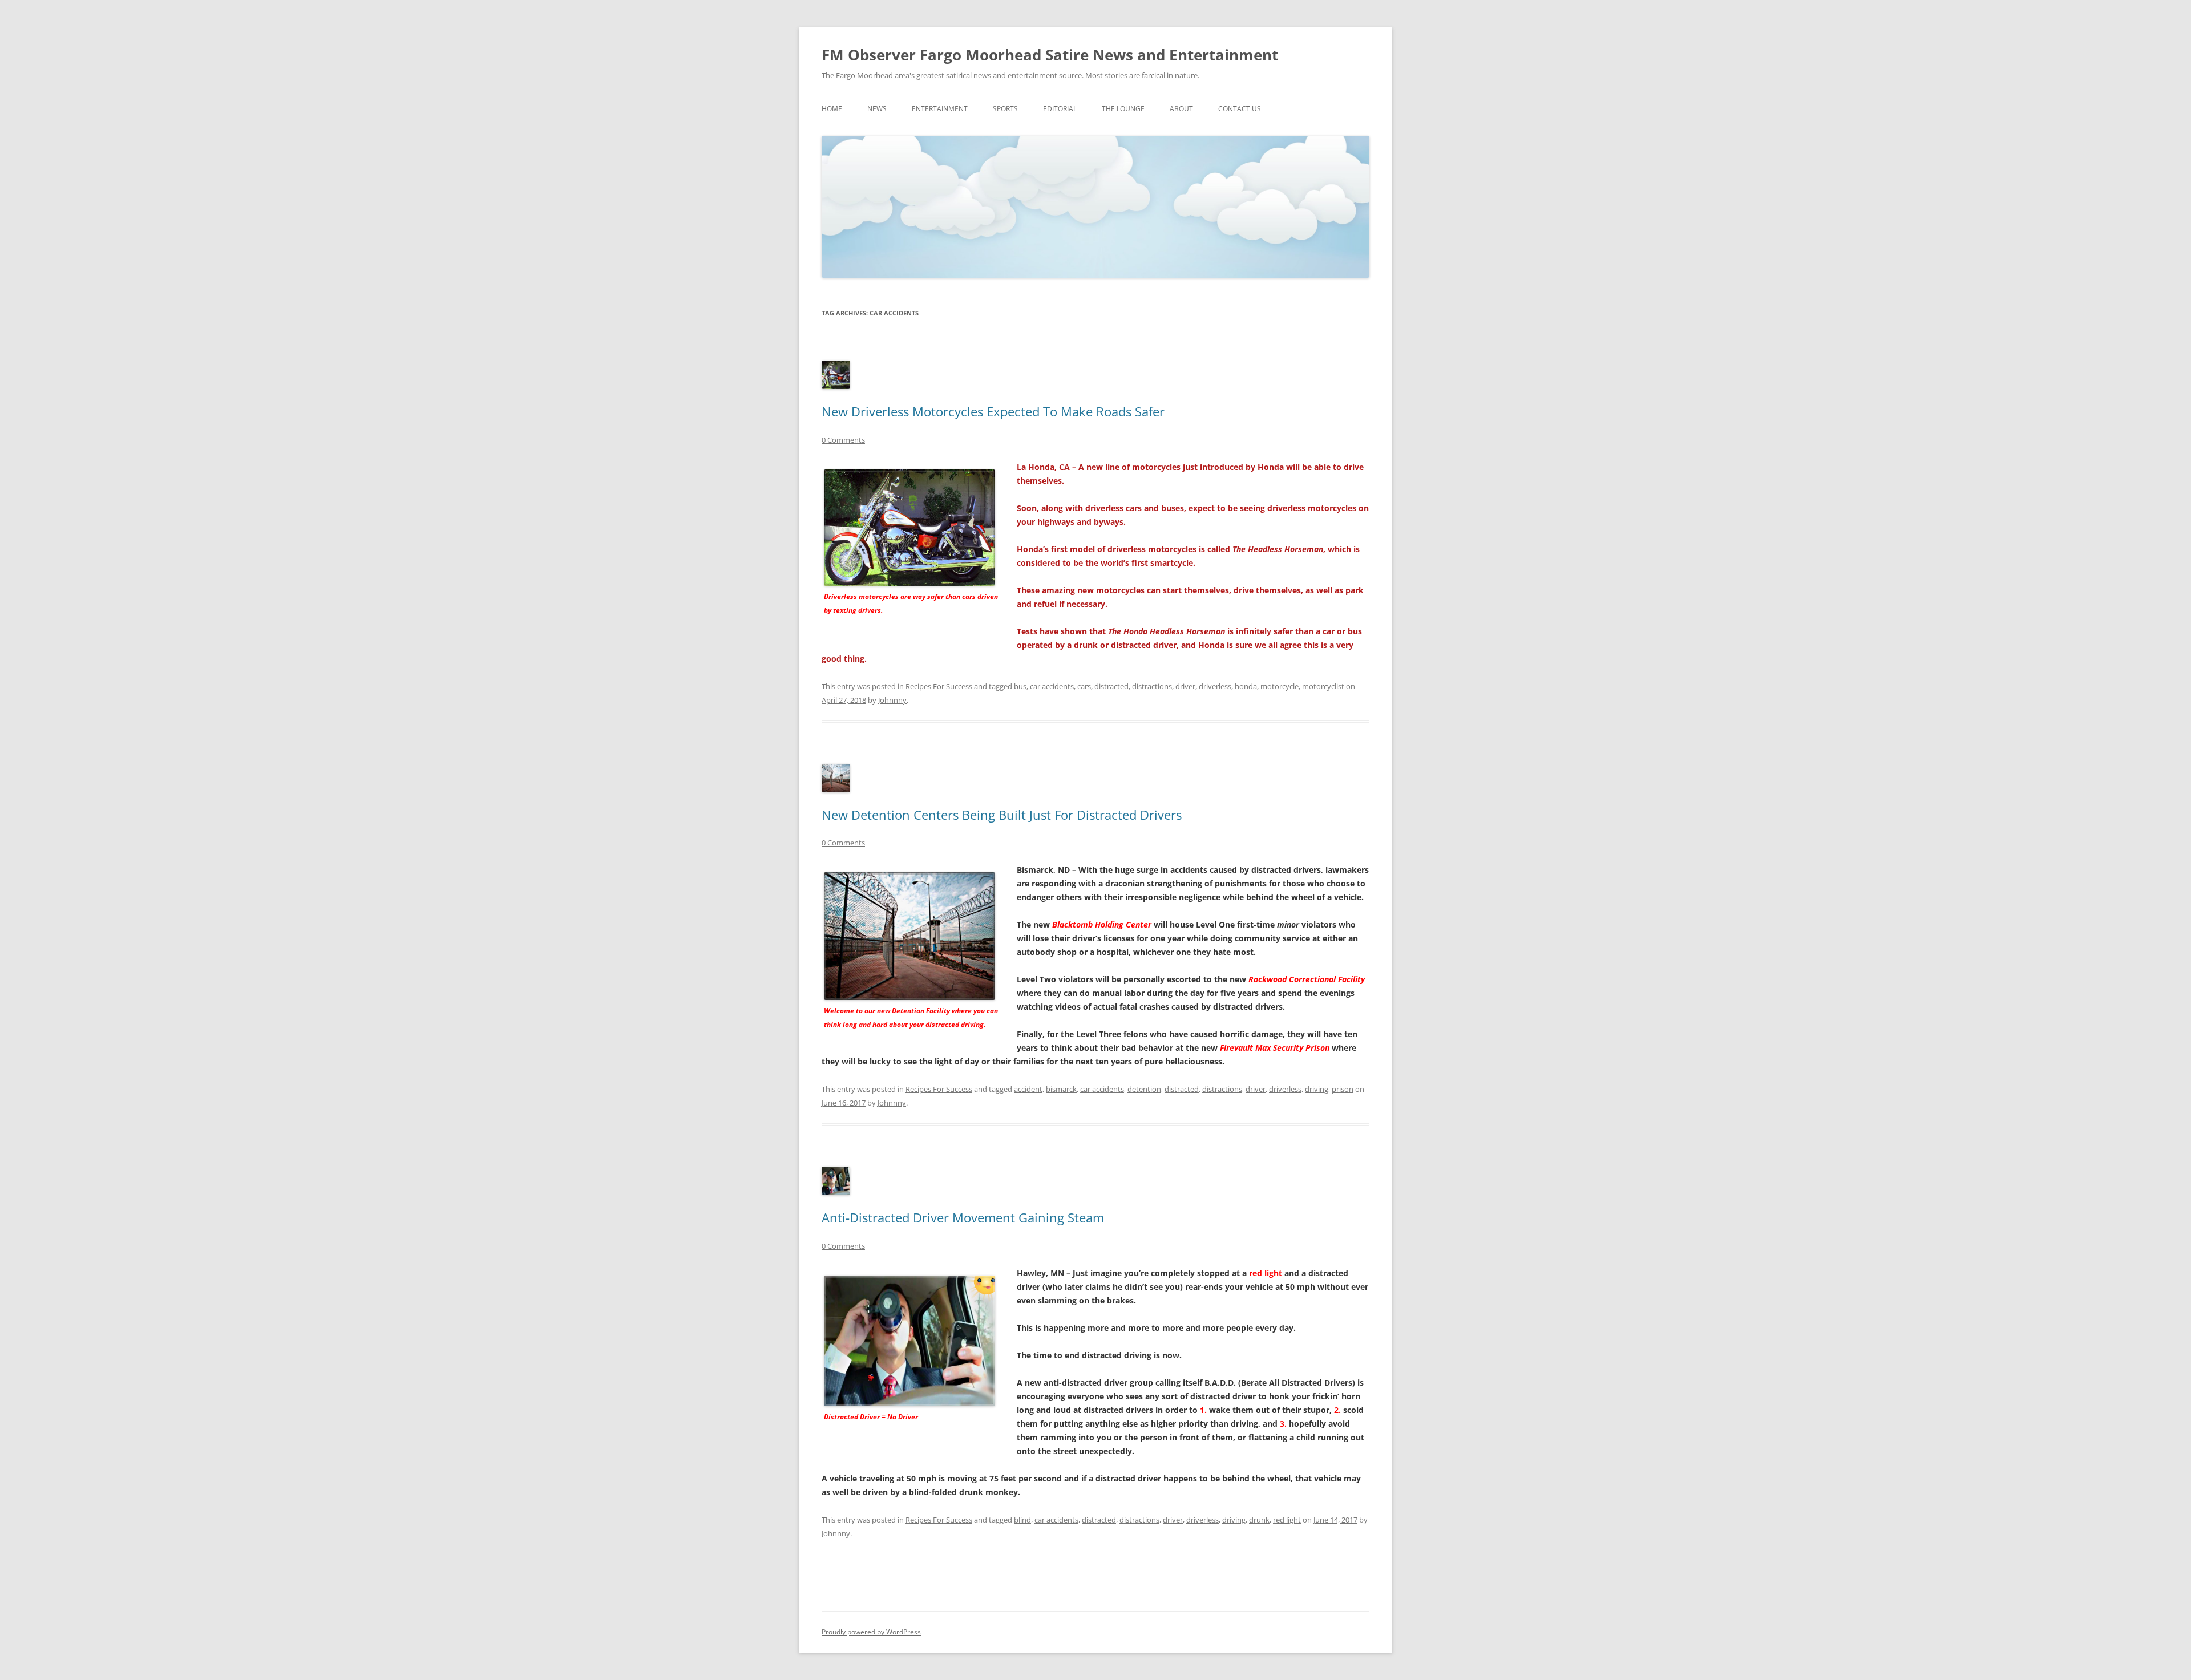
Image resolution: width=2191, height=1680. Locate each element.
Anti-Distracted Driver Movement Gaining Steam (963, 1217)
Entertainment (940, 109)
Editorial (1060, 109)
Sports (1005, 109)
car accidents (1052, 686)
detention (1144, 1089)
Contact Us (1240, 109)
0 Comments (843, 440)
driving (1317, 1089)
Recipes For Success (939, 686)
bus (1020, 686)
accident (1028, 1089)
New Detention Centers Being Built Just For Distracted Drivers (1002, 815)
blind (1022, 1520)
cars (1084, 686)
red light (1287, 1520)
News (877, 109)
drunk (1259, 1520)
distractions (1152, 686)
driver (1185, 686)
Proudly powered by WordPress (871, 1632)
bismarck (1061, 1089)
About (1181, 109)
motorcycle (1280, 686)
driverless (1215, 686)
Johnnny (892, 700)
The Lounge (1123, 109)
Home (832, 109)
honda (1246, 686)
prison (1343, 1089)
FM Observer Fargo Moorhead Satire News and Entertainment (1050, 55)
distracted (1111, 686)
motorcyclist (1323, 686)
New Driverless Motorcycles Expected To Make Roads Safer (993, 411)
